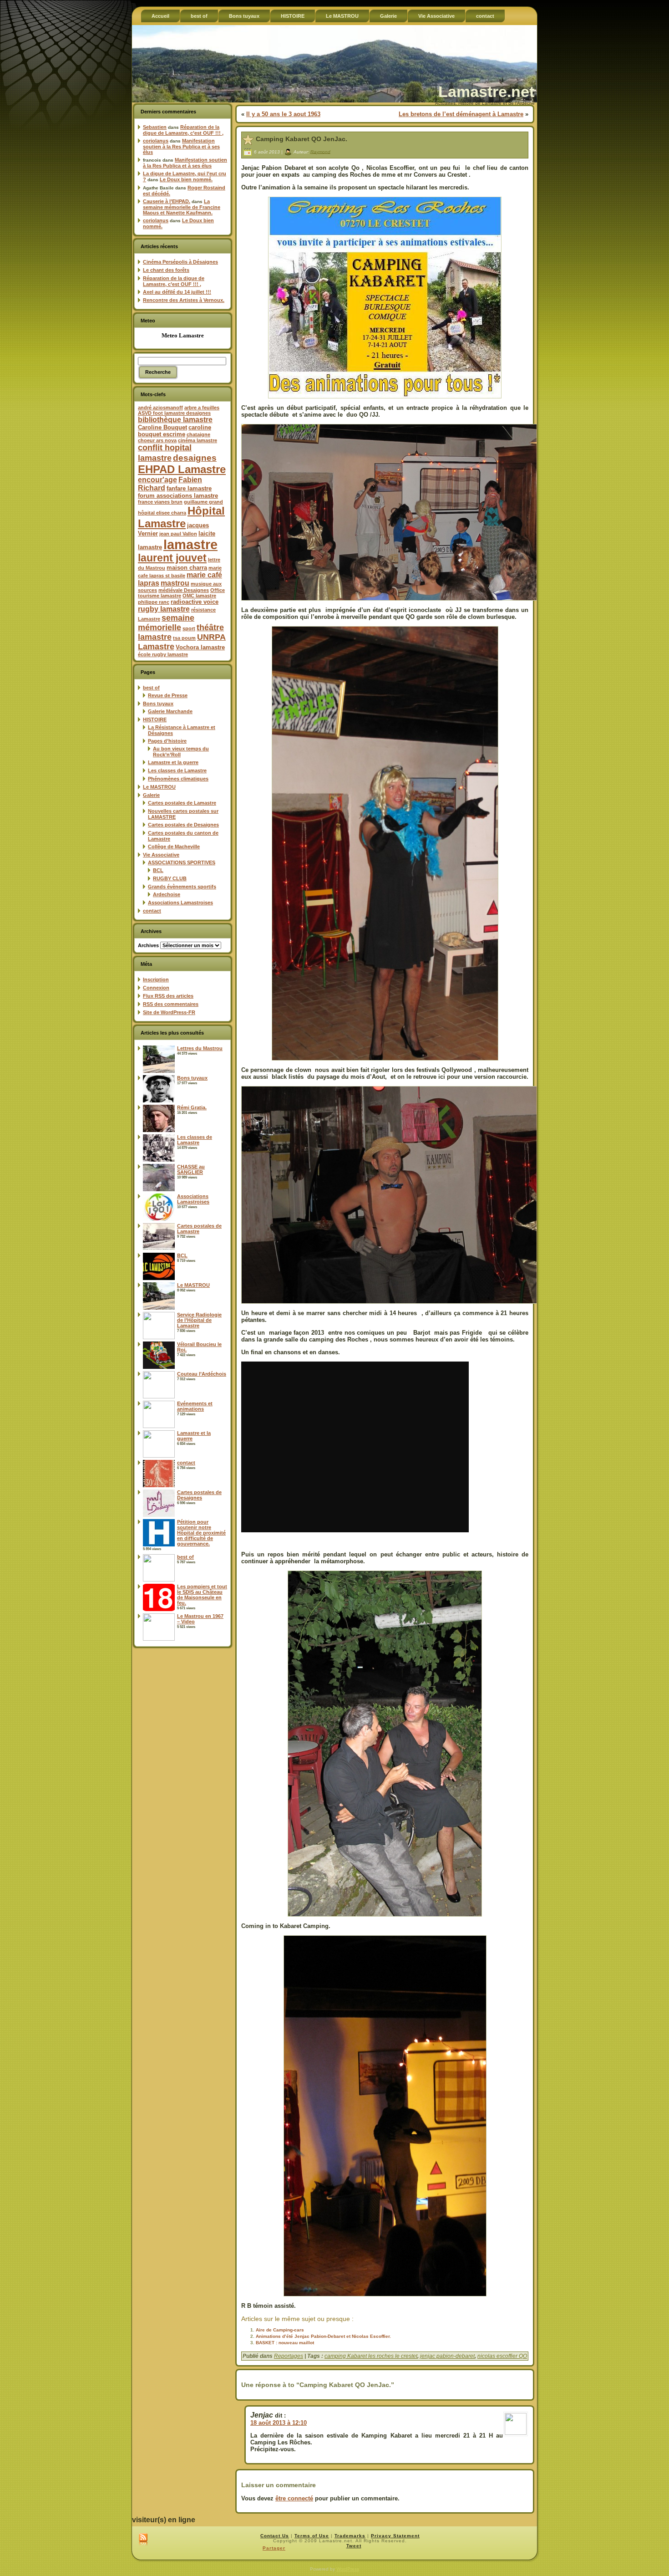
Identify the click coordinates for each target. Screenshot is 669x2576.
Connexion (156, 988)
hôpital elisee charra (162, 513)
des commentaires (171, 1004)
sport (189, 628)
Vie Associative (161, 855)
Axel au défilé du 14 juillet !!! (177, 292)
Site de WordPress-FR (169, 1012)
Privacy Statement (395, 2536)
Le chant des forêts (166, 270)
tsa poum (184, 638)
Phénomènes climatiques (178, 779)
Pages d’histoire (167, 741)
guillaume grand (203, 502)
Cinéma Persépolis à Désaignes (180, 262)
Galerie (151, 795)
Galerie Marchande (170, 711)
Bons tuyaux (158, 704)
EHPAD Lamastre (182, 469)
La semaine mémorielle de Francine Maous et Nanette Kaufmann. (182, 207)
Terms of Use (312, 2536)
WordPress (348, 2569)
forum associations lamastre (178, 496)
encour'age (157, 480)
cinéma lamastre (198, 440)
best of (151, 688)
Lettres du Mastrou (200, 1048)
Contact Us (275, 2536)
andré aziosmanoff (160, 408)
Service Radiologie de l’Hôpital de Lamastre (199, 1320)
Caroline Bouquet (162, 427)
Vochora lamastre (200, 647)
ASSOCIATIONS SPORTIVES (182, 862)
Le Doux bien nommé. (186, 179)
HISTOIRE (155, 719)
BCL (158, 870)
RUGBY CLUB (170, 878)
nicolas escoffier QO (502, 2356)
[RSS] (143, 2540)
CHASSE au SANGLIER (191, 1169)
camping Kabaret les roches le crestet (371, 2356)
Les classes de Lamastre (177, 770)
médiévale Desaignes (184, 590)
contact (152, 911)
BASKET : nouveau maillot (285, 2343)
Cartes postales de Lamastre (182, 803)
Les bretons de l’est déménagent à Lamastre (461, 114)
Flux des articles (168, 996)
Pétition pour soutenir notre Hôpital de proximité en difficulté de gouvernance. (201, 1533)
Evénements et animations (195, 1406)
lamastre (190, 544)
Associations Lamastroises (180, 903)
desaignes (195, 458)
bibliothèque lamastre (175, 420)
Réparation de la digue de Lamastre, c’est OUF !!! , (183, 130)
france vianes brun (160, 502)
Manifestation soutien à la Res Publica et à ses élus (181, 146)
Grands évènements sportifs (182, 887)
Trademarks (350, 2536)
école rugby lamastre (163, 654)
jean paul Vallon (178, 534)
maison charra (187, 568)
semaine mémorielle (166, 623)
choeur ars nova (157, 440)
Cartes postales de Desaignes (183, 825)
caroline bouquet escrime (175, 431)
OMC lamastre (199, 596)
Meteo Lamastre (183, 335)
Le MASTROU (159, 787)
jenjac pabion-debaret (447, 2356)
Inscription (156, 979)
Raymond (320, 151)
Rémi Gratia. (192, 1107)
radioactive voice (195, 602)
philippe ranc (154, 602)
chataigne (198, 434)
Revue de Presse (168, 695)
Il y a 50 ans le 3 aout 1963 (283, 114)
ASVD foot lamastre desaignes (174, 413)
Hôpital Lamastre (181, 517)
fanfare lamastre (189, 488)
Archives (148, 945)
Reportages (289, 2356)
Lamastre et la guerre (173, 762)
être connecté (294, 2498)
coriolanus (156, 141)
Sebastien (155, 127)
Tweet (354, 2546)
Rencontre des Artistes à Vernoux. (184, 300)
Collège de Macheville (174, 847)
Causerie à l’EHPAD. (167, 201)
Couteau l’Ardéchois (202, 1374)
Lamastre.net (486, 92)
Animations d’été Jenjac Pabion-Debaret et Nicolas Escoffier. (323, 2336)
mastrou (175, 583)
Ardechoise (167, 894)
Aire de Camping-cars (280, 2330)
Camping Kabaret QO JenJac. (302, 139)
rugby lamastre (164, 609)
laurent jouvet (172, 558)
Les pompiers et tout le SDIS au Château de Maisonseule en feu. (202, 1595)
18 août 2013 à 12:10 (279, 2423)
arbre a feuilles (202, 408)
